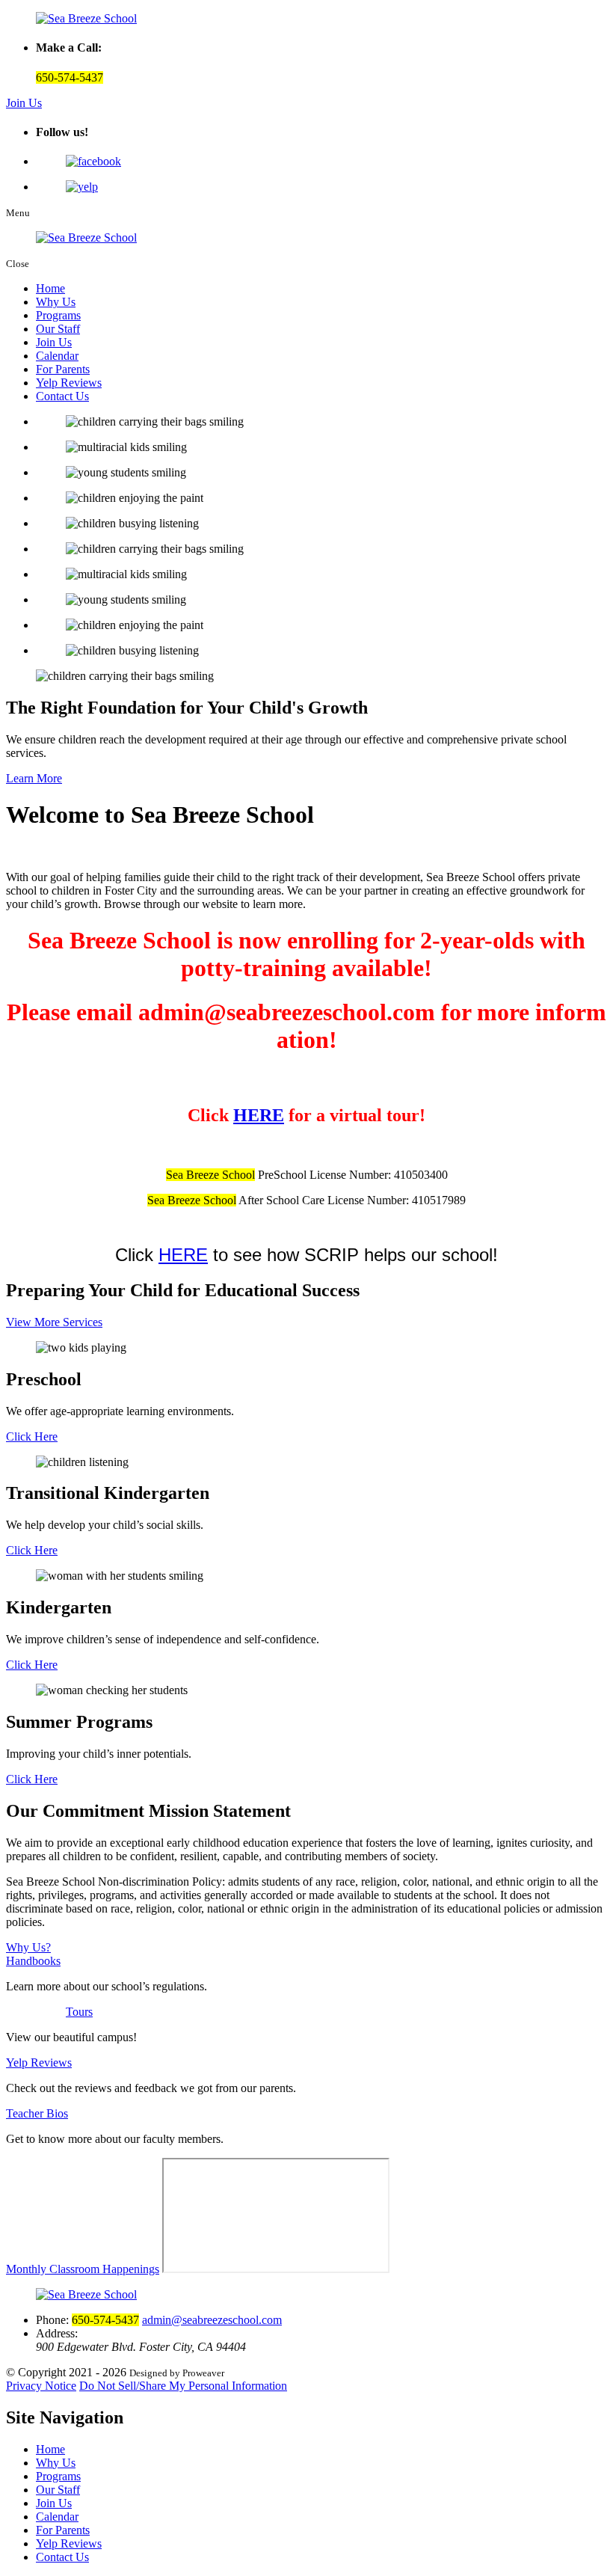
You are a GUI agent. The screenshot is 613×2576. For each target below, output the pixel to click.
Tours (79, 2012)
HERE (259, 1115)
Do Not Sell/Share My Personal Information (183, 2386)
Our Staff (58, 329)
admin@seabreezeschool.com (212, 2320)
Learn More (34, 778)
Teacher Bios (37, 2113)
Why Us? (28, 1947)
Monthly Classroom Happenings (83, 2269)
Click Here (32, 1436)
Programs (58, 315)
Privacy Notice (41, 2386)
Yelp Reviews (69, 383)
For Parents (63, 369)
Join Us (24, 103)
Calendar (57, 356)
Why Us (56, 302)
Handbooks (33, 1961)
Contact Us (62, 396)
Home (50, 288)
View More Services (54, 1322)
